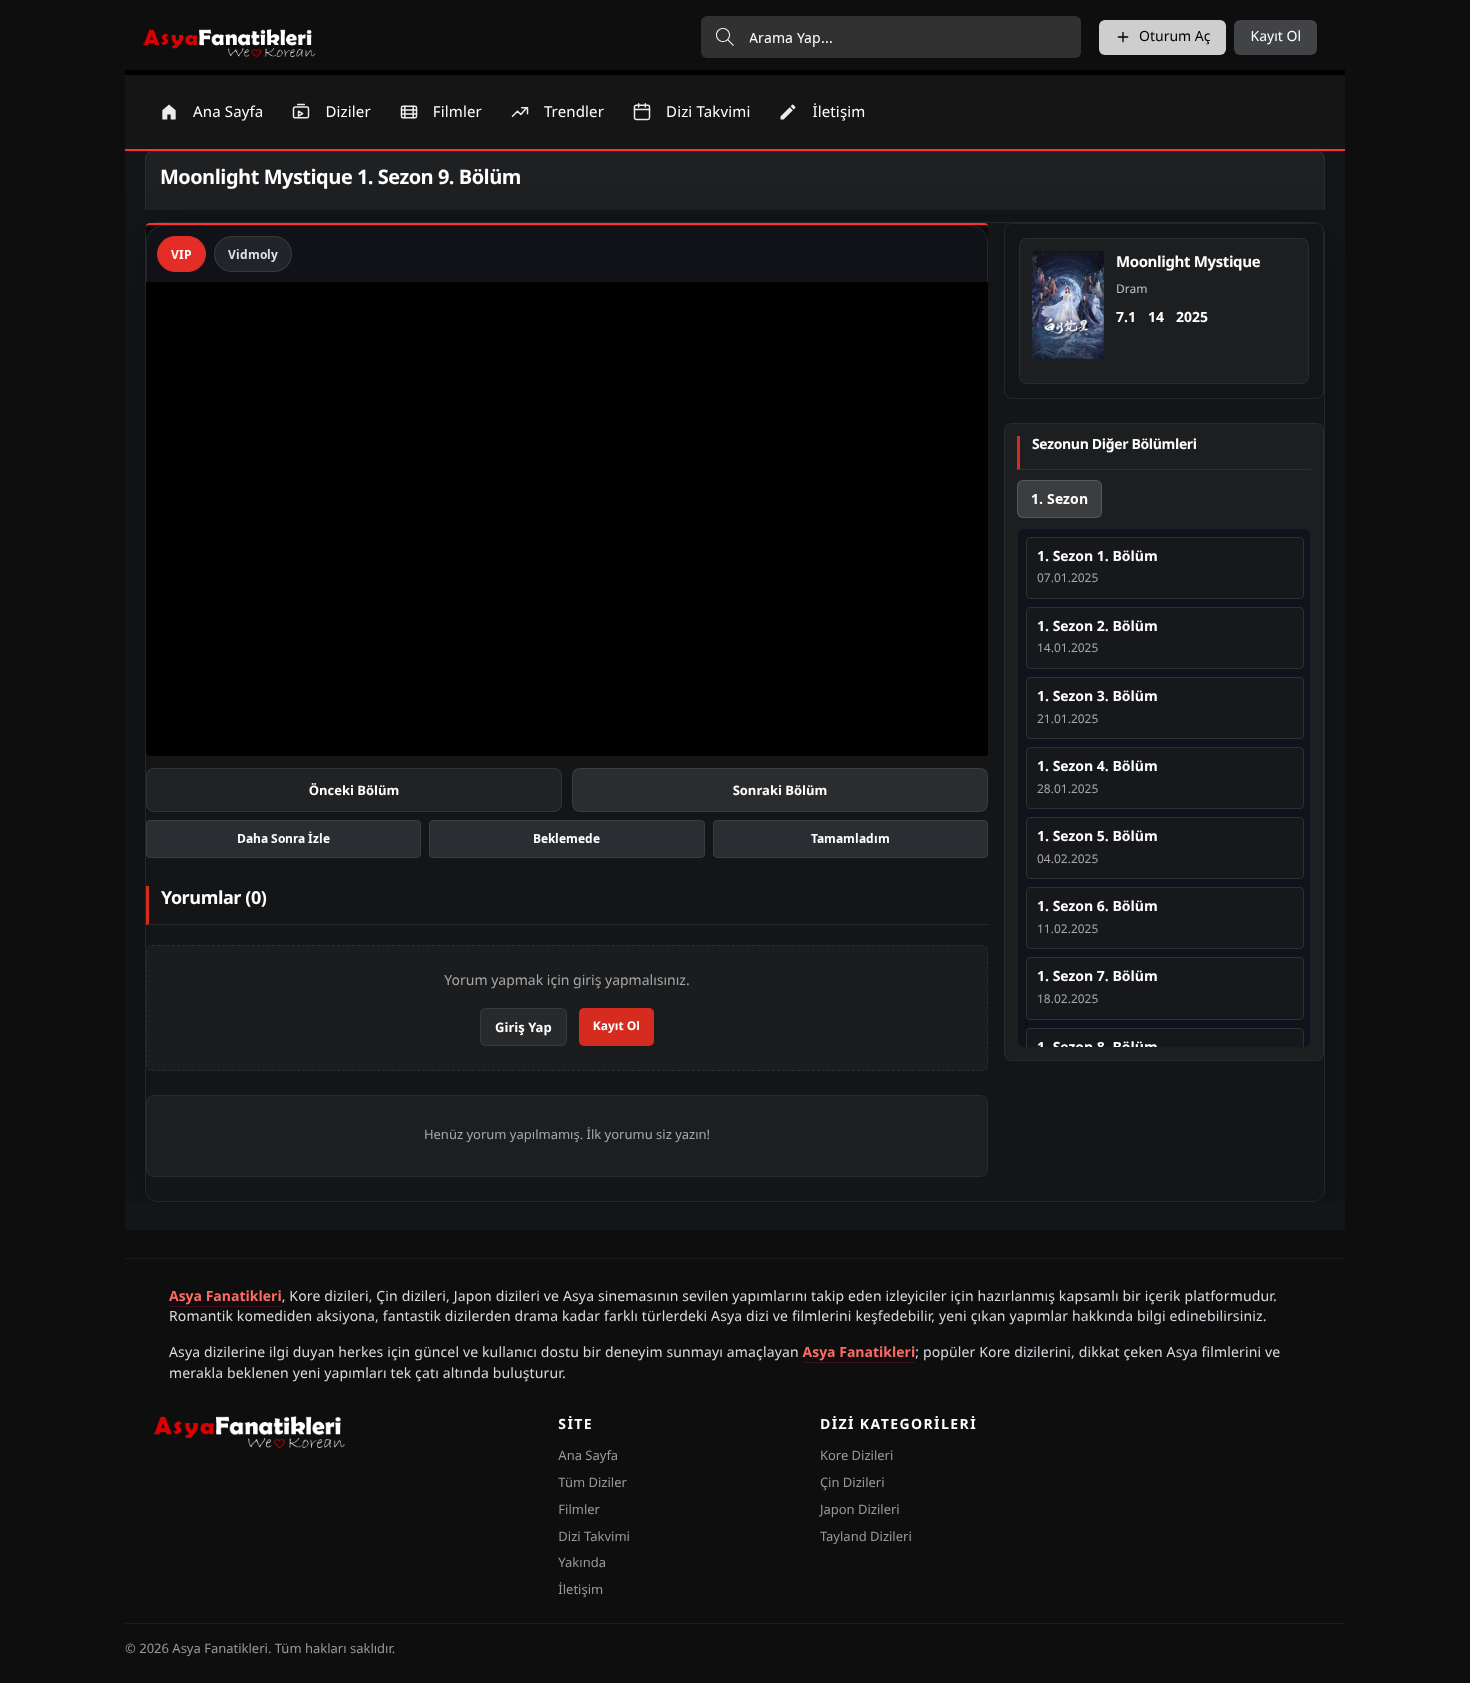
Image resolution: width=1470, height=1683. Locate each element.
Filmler (579, 1509)
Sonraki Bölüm (780, 790)
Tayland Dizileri (866, 1536)
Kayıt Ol (1275, 36)
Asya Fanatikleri (225, 1296)
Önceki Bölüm (354, 790)
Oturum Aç (1174, 36)
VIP (181, 254)
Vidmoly (253, 254)
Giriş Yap (523, 1027)
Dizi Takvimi (594, 1536)
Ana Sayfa (588, 1455)
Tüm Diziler (592, 1482)
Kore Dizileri (856, 1455)
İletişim (580, 1589)
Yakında (582, 1562)
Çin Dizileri (852, 1482)
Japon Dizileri (860, 1509)
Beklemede (566, 838)
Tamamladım (850, 838)
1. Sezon (1059, 498)
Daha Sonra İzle (283, 838)
